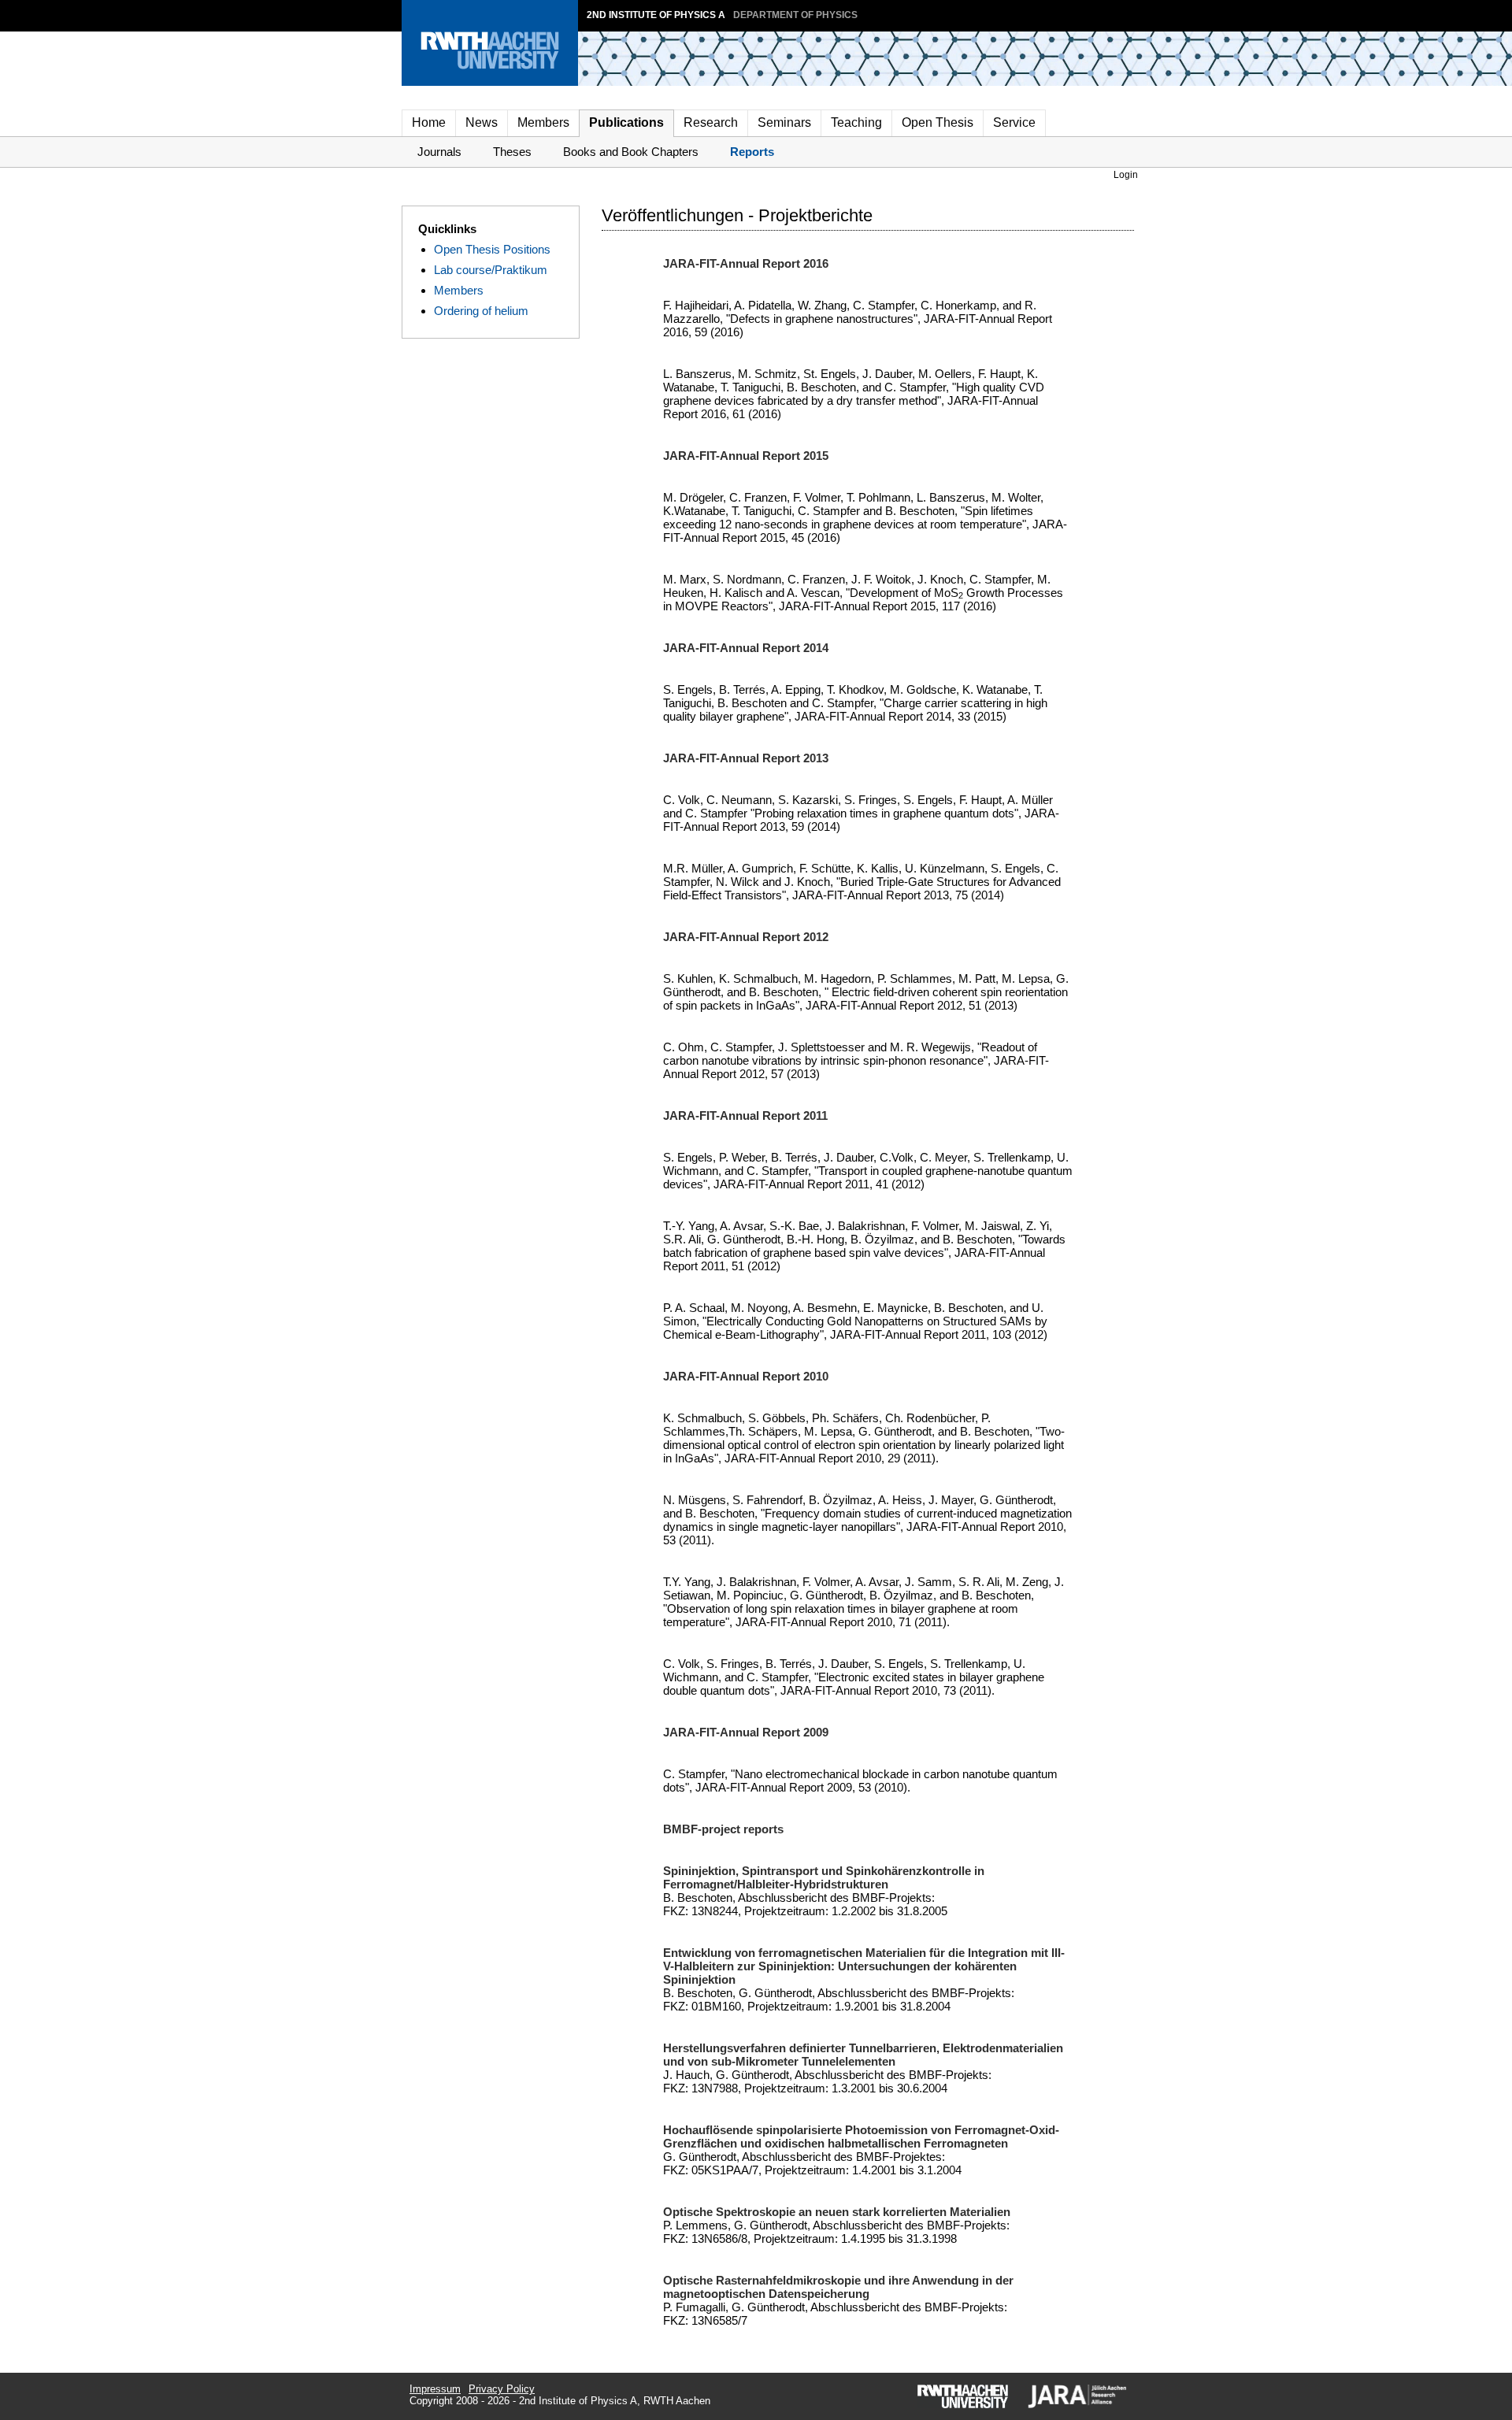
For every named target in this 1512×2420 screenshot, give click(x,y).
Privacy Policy (502, 2389)
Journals (439, 152)
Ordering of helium (481, 311)
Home (429, 122)
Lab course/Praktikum (491, 270)
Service (1014, 122)
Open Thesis (938, 122)
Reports (752, 152)
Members (543, 122)
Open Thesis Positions (492, 249)
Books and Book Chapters (631, 152)
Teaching (856, 122)
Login (1126, 175)
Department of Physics (795, 15)
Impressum (435, 2389)
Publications (626, 122)
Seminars (784, 122)
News (482, 122)
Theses (512, 152)
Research (711, 122)
